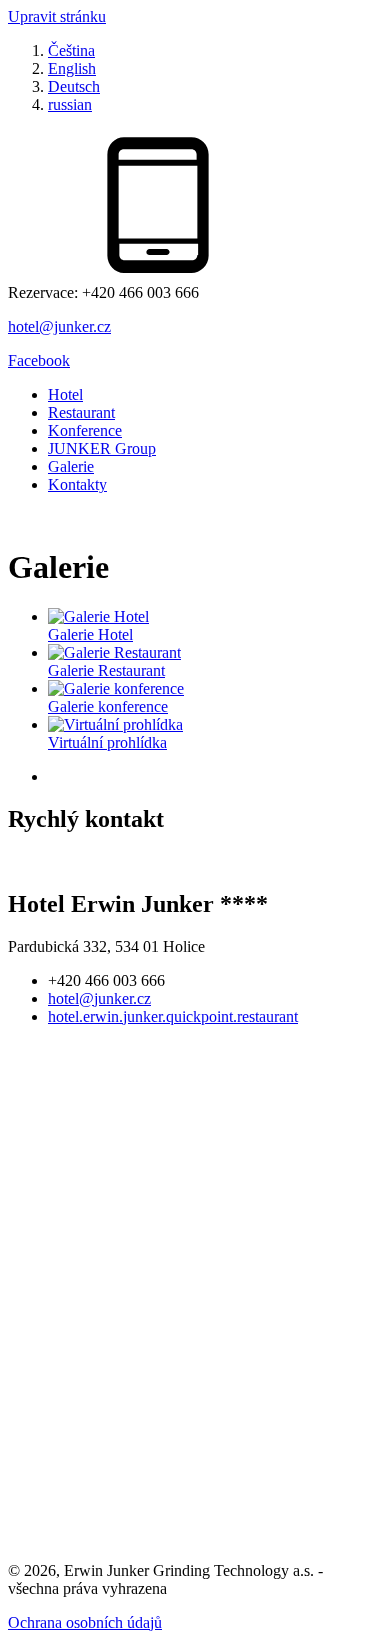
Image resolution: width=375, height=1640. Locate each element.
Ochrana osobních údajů (85, 1622)
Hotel (65, 394)
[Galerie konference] (116, 688)
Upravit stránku (57, 16)
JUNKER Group (102, 448)
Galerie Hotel (90, 634)
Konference (85, 430)
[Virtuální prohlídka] (115, 724)
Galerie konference (108, 706)
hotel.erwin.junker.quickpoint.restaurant (173, 1016)
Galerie (71, 466)
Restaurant (81, 412)
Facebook (39, 360)
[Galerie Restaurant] (114, 652)
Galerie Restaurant (106, 670)
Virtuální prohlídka (107, 742)
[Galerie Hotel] (98, 616)
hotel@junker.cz (59, 326)
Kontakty (77, 484)
